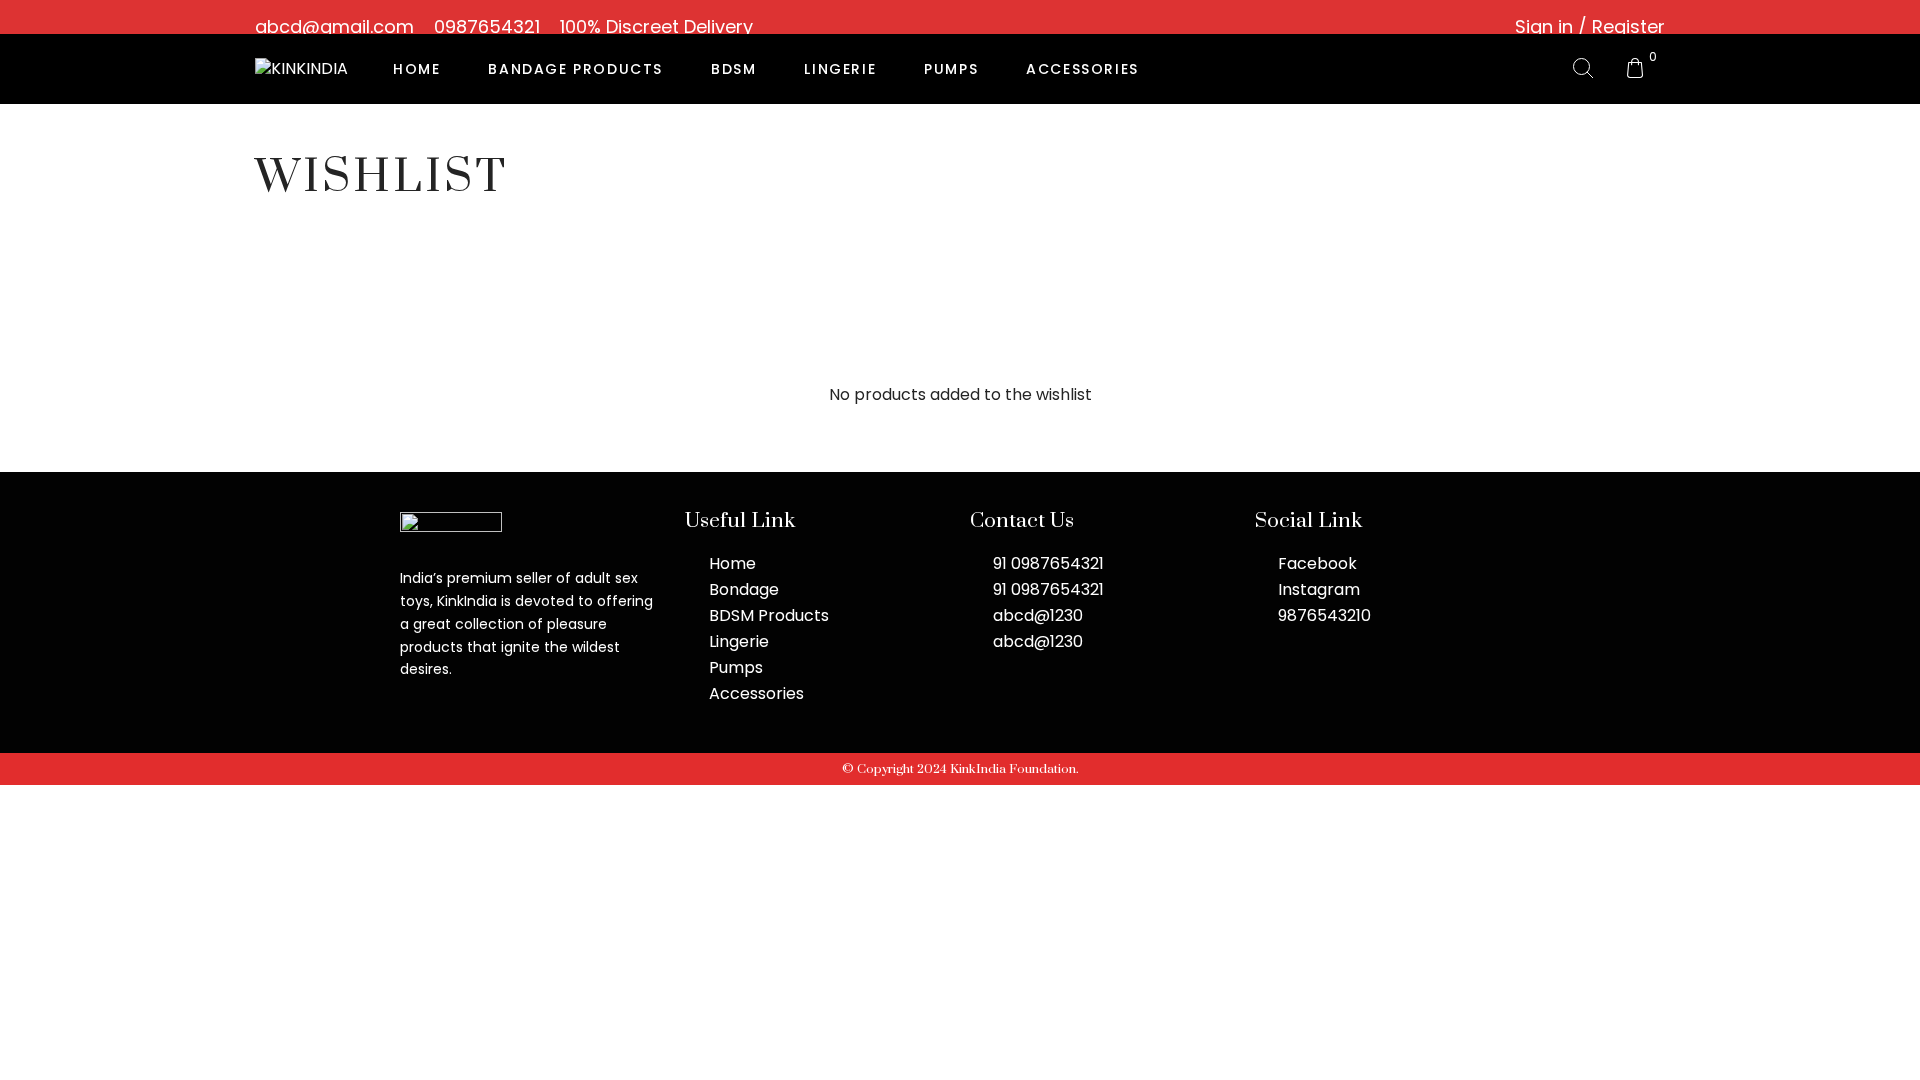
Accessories (1082, 69)
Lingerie (840, 69)
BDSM (733, 69)
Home (416, 69)
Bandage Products (575, 69)
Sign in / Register (1590, 26)
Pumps (951, 69)
